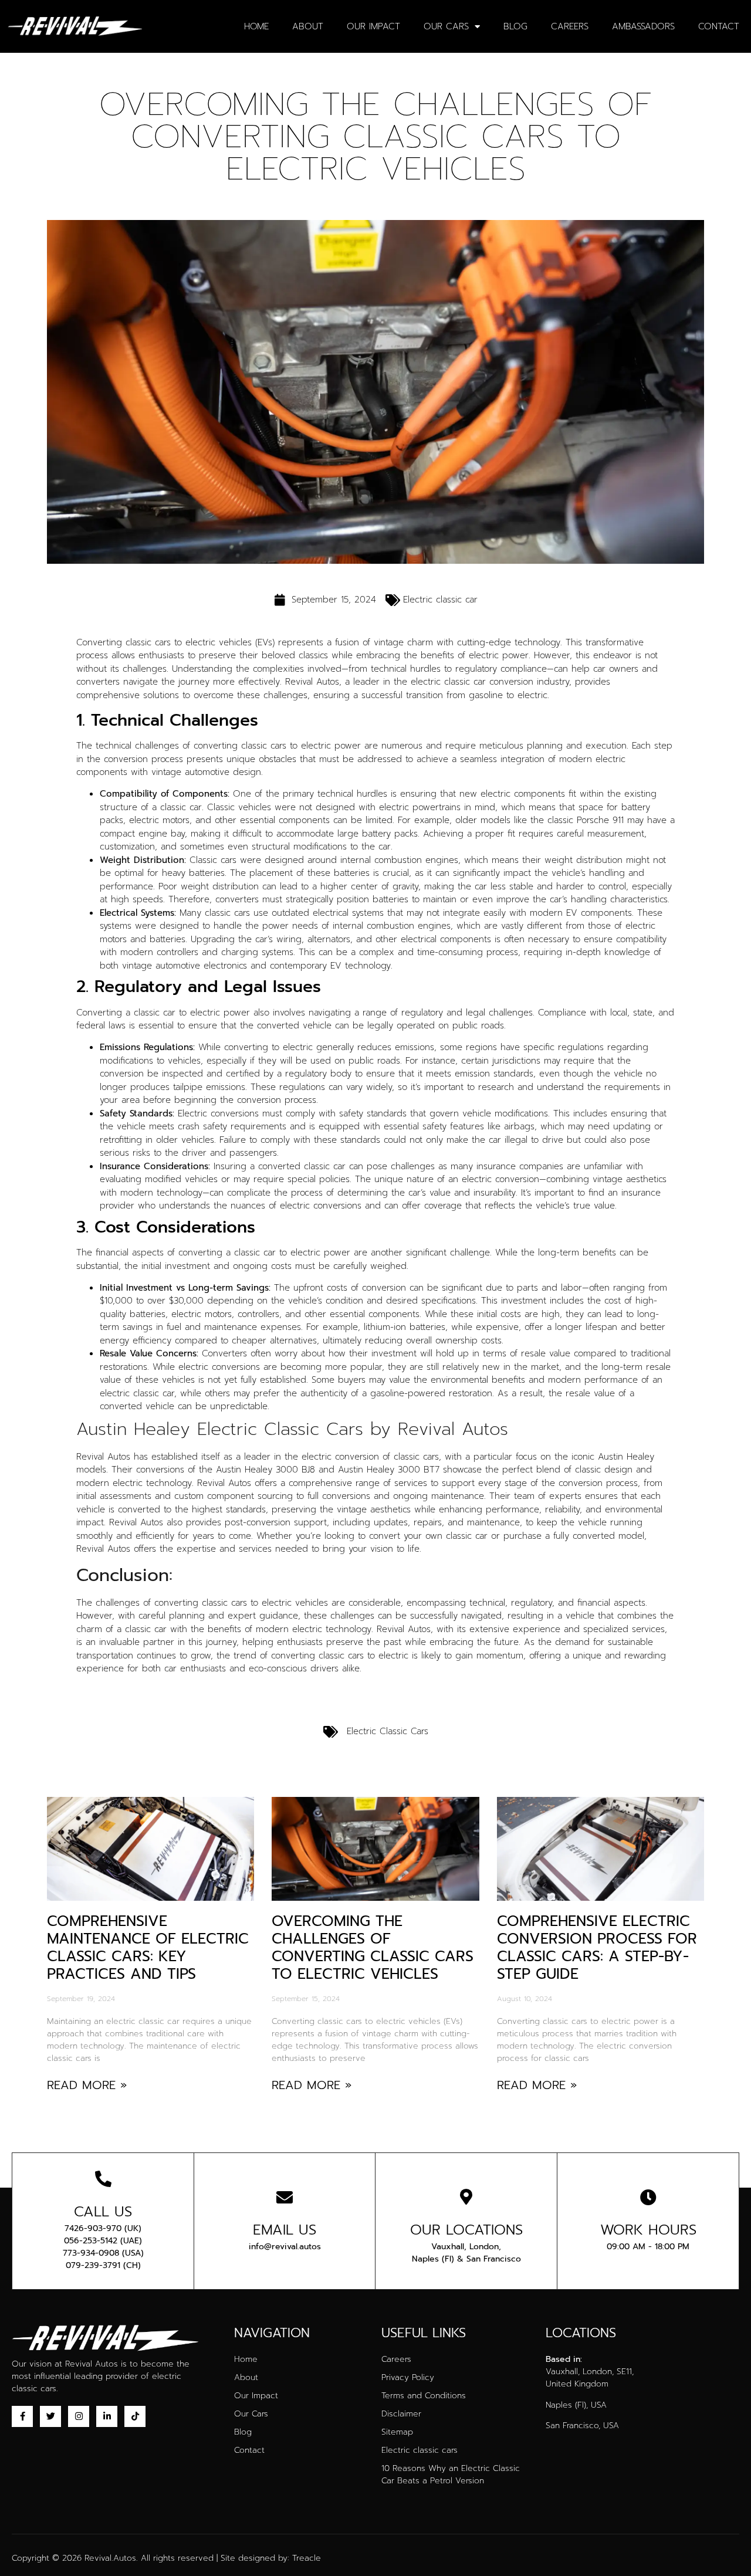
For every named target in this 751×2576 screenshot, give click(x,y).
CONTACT (719, 26)
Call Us (103, 2212)
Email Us (285, 2230)
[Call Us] (103, 2179)
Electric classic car (440, 600)
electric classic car (448, 682)
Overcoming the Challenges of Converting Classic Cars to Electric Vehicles (373, 1948)
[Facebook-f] (22, 2416)
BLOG (515, 26)
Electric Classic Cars (388, 1731)
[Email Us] (285, 2198)
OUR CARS (446, 26)
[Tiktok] (135, 2416)
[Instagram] (79, 2416)
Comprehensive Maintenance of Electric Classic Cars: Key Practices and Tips (148, 1948)
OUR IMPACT (373, 26)
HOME (256, 26)
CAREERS (570, 26)
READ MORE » (87, 2085)
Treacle (307, 2558)
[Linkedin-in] (107, 2416)
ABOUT (308, 26)
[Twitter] (50, 2416)
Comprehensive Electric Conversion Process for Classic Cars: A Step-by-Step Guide (597, 1948)
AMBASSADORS (643, 26)
